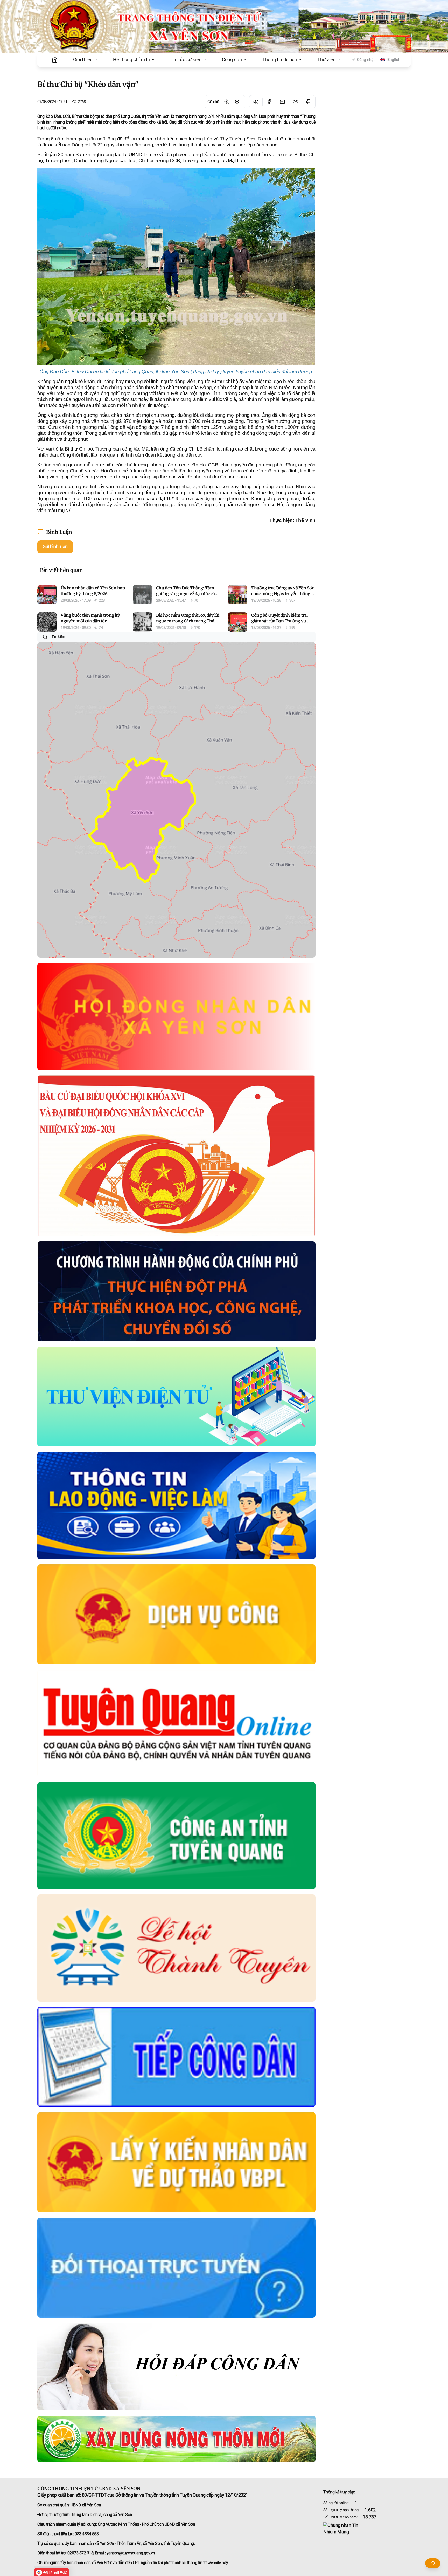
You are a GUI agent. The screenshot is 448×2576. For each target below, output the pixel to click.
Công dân (232, 60)
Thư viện (327, 60)
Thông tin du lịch (280, 60)
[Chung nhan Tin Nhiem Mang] (367, 2529)
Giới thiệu (83, 60)
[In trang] (309, 102)
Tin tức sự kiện (186, 60)
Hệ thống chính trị (132, 60)
